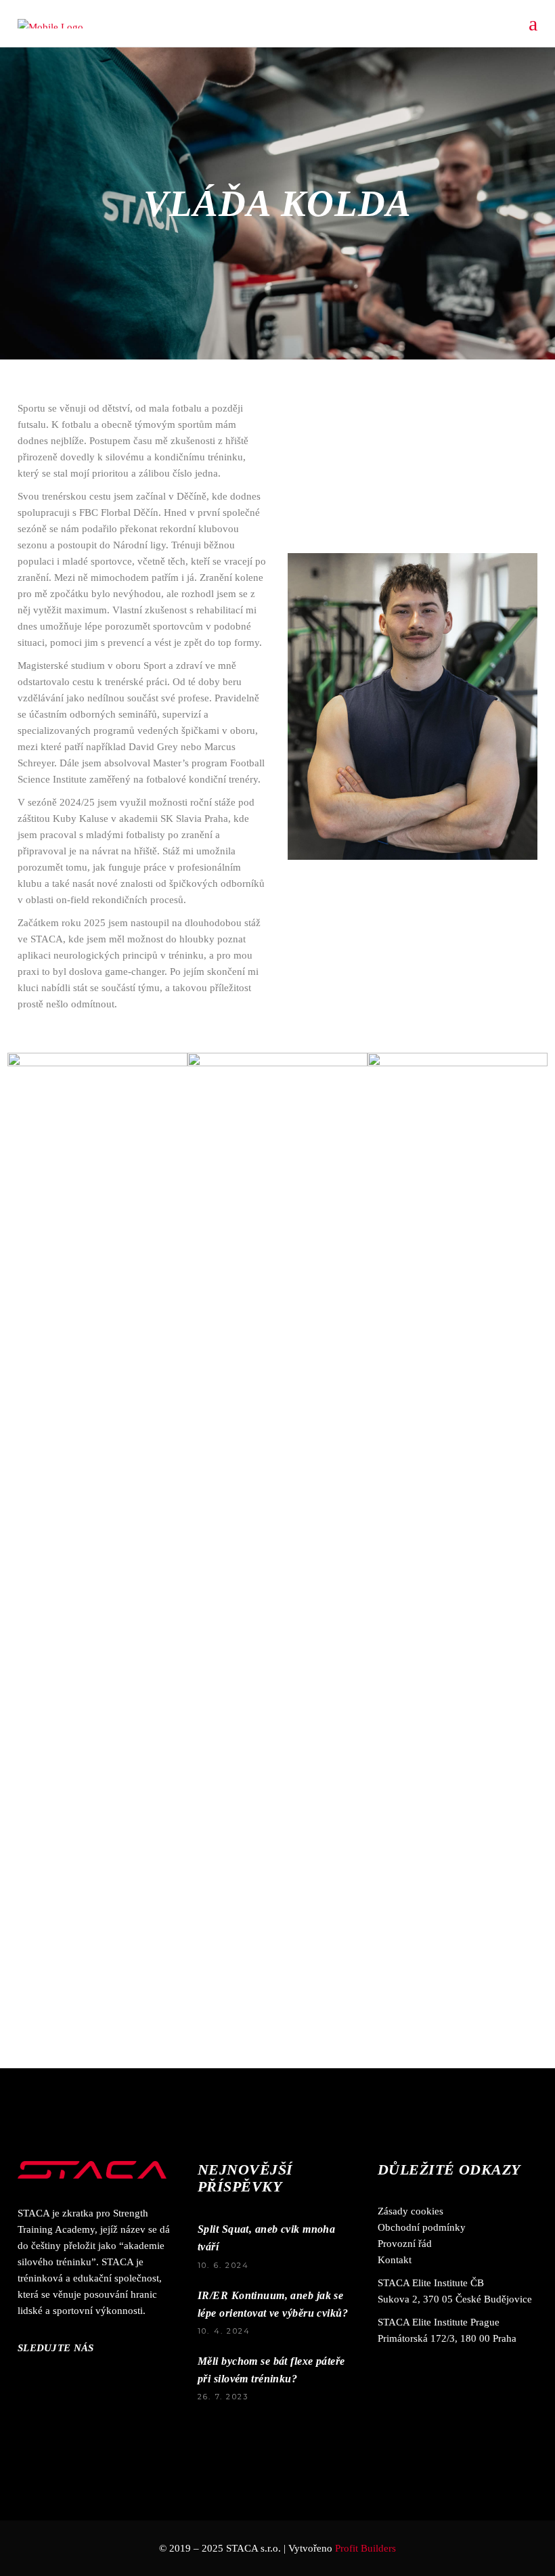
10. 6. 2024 (223, 2265)
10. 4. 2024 (224, 2331)
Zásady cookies (410, 2211)
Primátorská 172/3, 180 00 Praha (447, 2338)
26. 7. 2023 (223, 2397)
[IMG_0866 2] (97, 1188)
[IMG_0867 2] (277, 1188)
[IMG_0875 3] (458, 1560)
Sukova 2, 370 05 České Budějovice (455, 2299)
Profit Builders (365, 2548)
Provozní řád (405, 2244)
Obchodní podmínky (422, 2227)
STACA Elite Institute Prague (439, 2322)
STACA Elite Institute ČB (431, 2283)
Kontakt (395, 2260)
